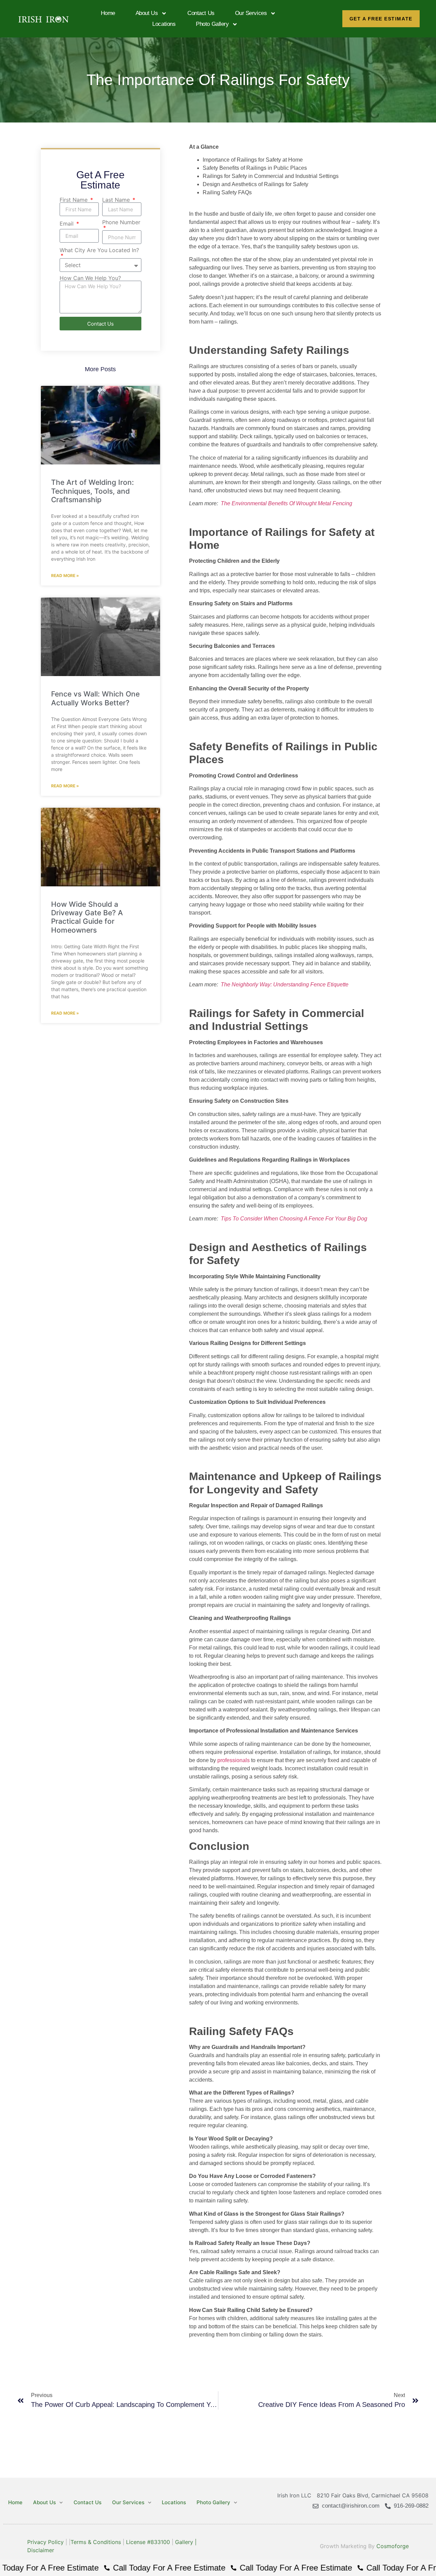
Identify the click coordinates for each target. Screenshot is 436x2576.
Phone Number (121, 223)
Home (108, 13)
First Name (74, 200)
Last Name (117, 200)
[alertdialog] (218, 2568)
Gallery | (186, 2542)
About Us (147, 13)
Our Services (251, 13)
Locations (164, 24)
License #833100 (148, 2542)
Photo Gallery (212, 24)
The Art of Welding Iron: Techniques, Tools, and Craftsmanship (92, 491)
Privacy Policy (45, 2542)
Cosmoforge (393, 2546)
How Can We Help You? (90, 278)
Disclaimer (41, 2550)
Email (67, 224)
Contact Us (201, 13)
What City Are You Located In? (99, 250)
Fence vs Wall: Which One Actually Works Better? (95, 698)
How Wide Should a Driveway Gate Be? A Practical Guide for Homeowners (87, 917)
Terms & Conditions (96, 2542)
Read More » (65, 576)
